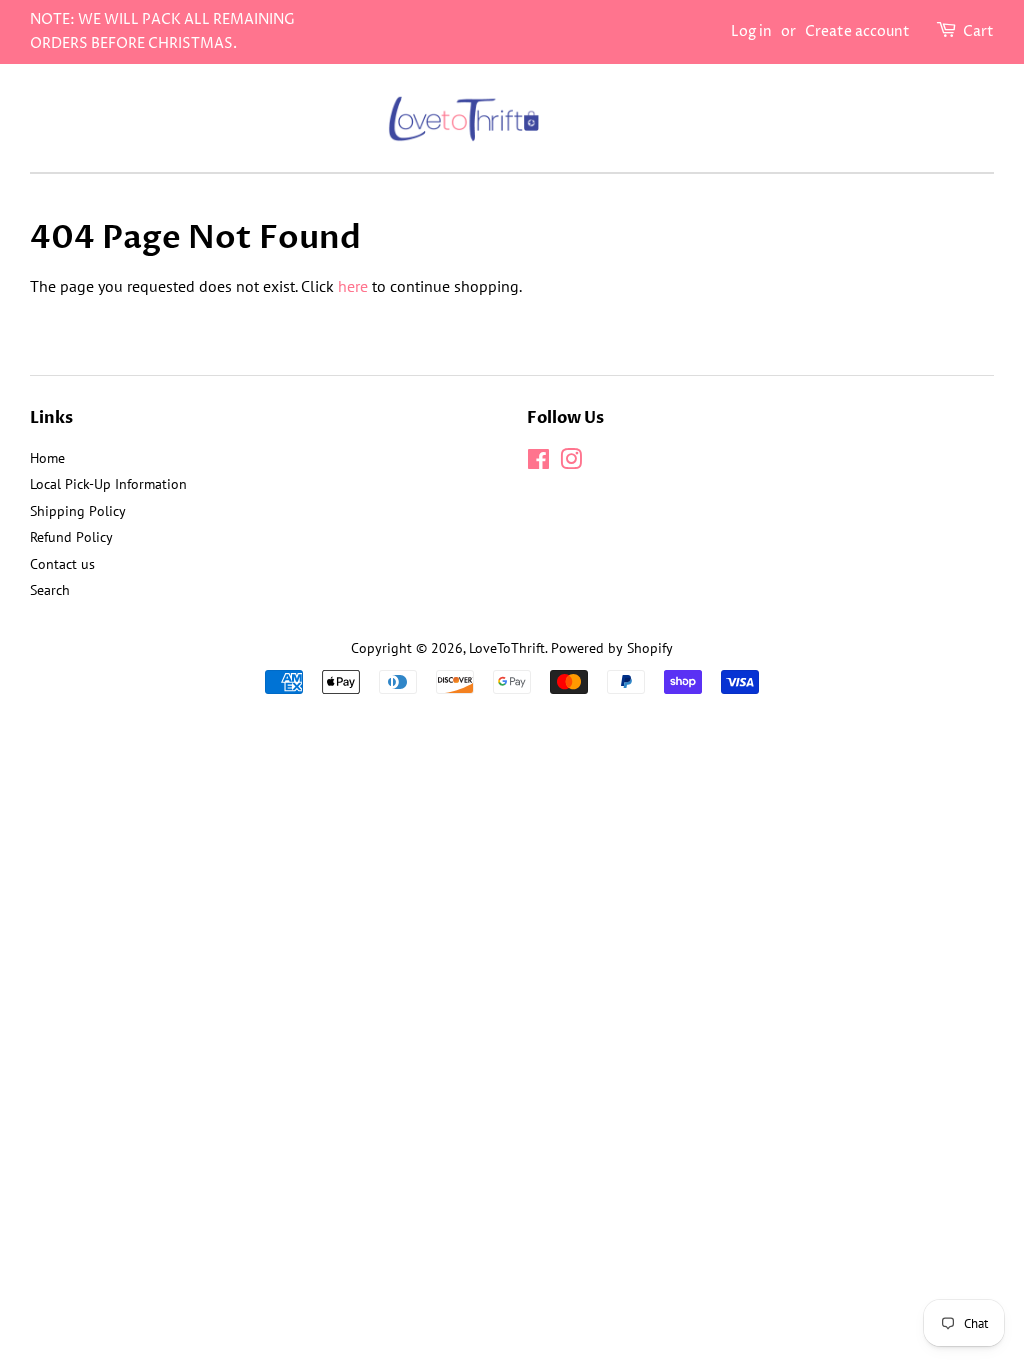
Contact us (62, 564)
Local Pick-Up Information (108, 484)
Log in (751, 31)
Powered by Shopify (612, 648)
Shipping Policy (78, 511)
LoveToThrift (507, 648)
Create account (857, 31)
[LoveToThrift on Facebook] (538, 463)
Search (50, 590)
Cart (978, 31)
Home (47, 458)
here (353, 286)
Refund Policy (71, 537)
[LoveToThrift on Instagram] (571, 463)
